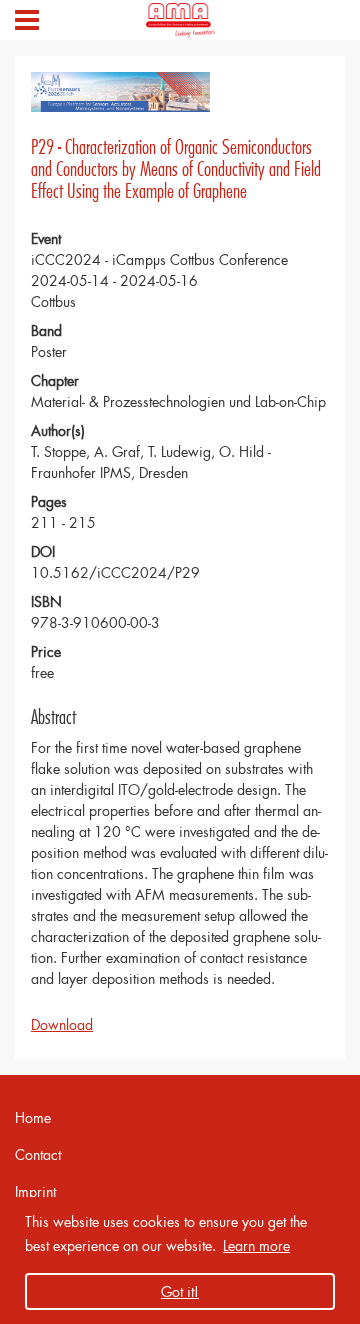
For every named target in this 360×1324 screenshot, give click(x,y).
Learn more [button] (256, 1245)
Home (33, 1117)
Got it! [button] (180, 1291)
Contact (38, 1154)
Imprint (35, 1191)
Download (62, 1024)
